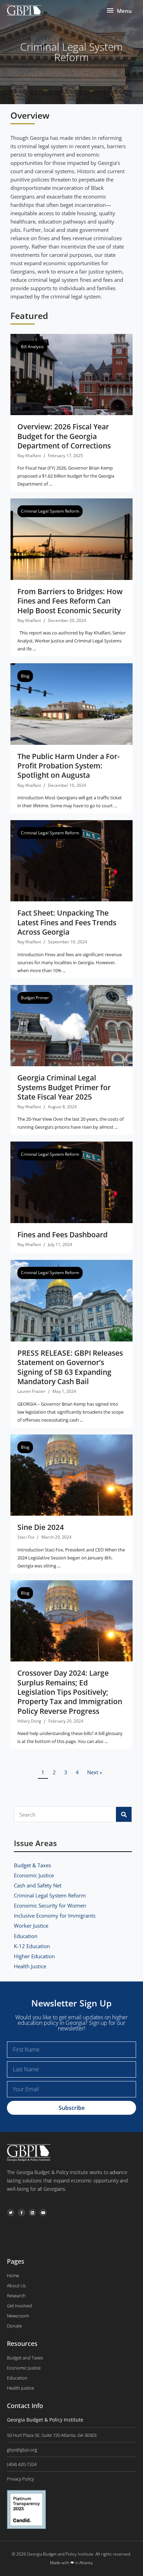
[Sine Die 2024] (71, 1474)
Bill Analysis (32, 347)
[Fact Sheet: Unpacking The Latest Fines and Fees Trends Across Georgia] (71, 860)
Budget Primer (35, 998)
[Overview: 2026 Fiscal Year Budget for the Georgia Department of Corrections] (71, 374)
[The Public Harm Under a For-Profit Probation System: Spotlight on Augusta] (71, 703)
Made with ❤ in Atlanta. (72, 2563)
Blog (25, 676)
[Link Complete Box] (71, 1344)
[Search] (124, 1814)
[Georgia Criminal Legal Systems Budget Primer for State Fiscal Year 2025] (71, 1025)
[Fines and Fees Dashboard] (71, 1182)
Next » (95, 1772)
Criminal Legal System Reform (50, 511)
